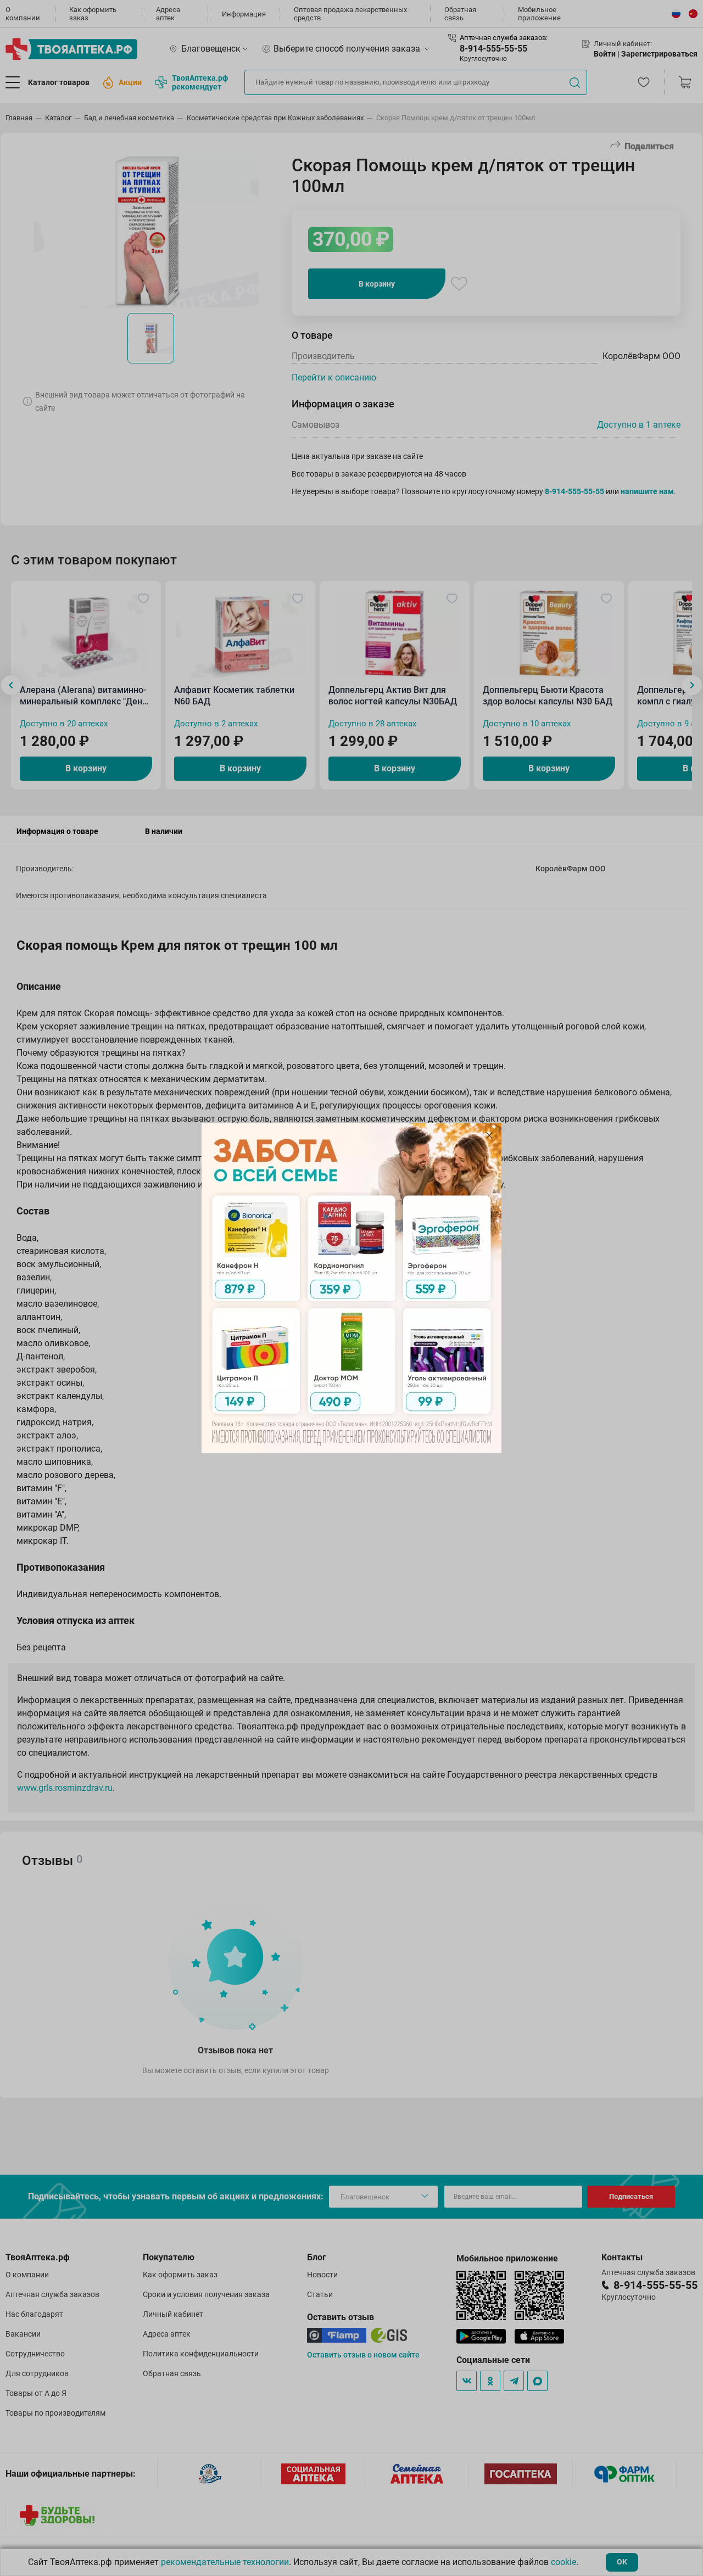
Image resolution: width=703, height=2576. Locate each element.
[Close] (489, 1135)
